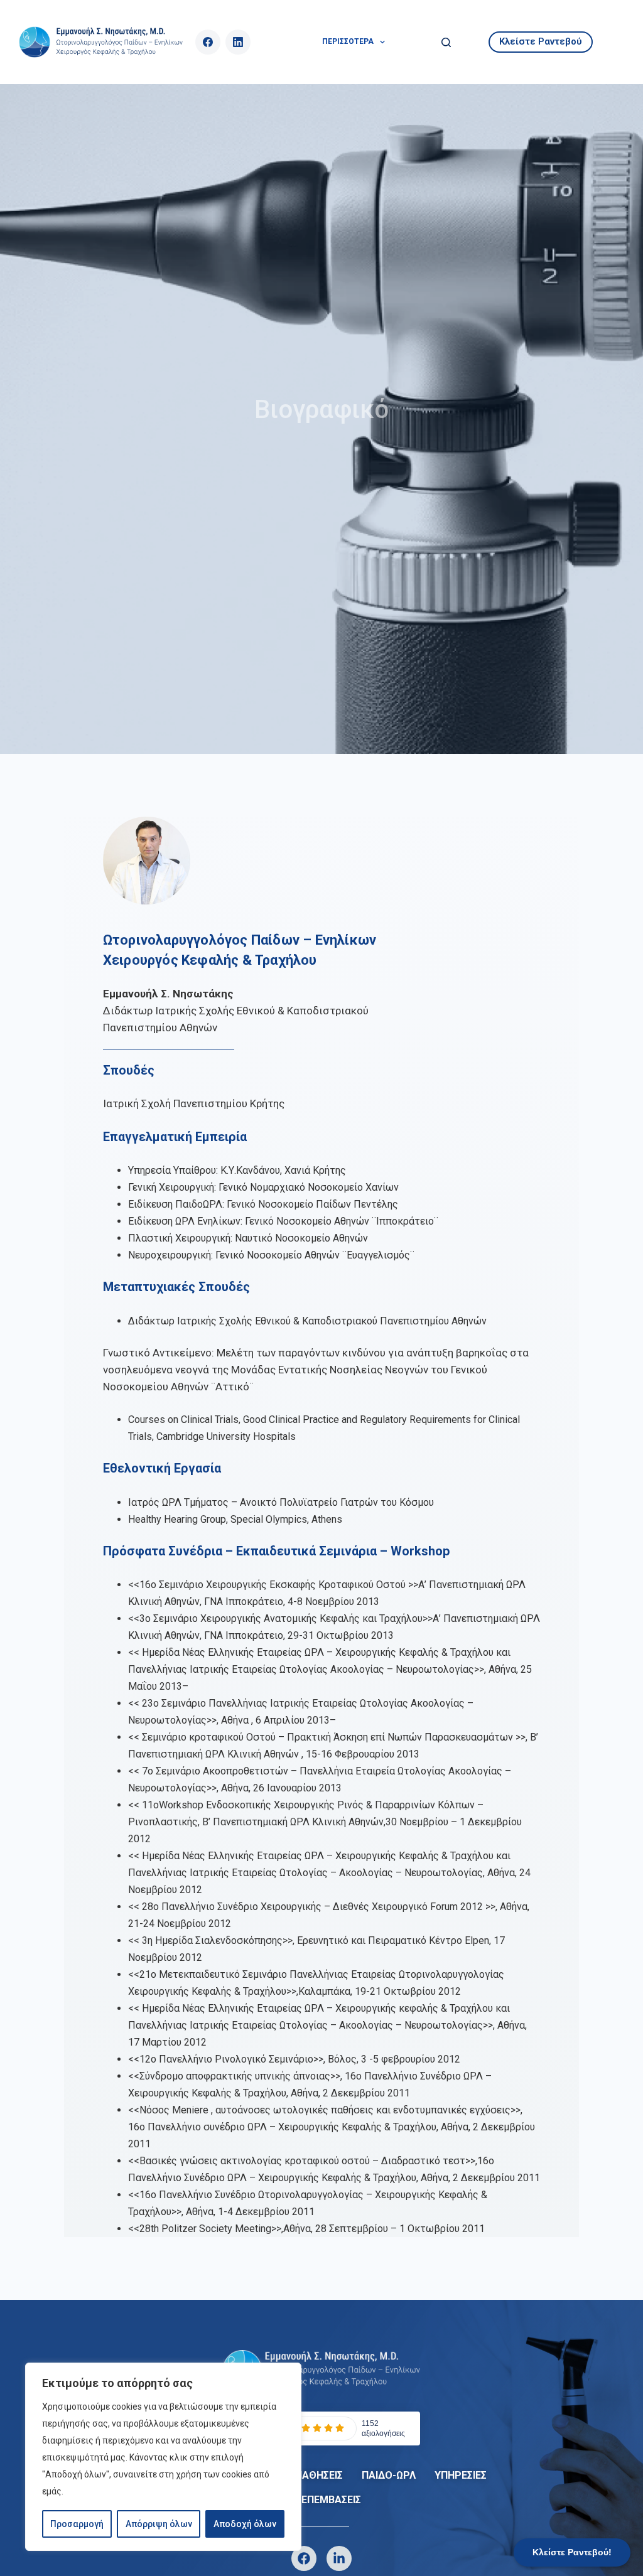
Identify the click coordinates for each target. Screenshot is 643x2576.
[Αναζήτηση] (446, 42)
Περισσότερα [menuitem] (348, 41)
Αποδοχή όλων (245, 2524)
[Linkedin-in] (339, 2558)
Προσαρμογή (77, 2524)
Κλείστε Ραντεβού (541, 41)
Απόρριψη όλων (159, 2524)
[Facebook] (208, 42)
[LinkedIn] (238, 42)
